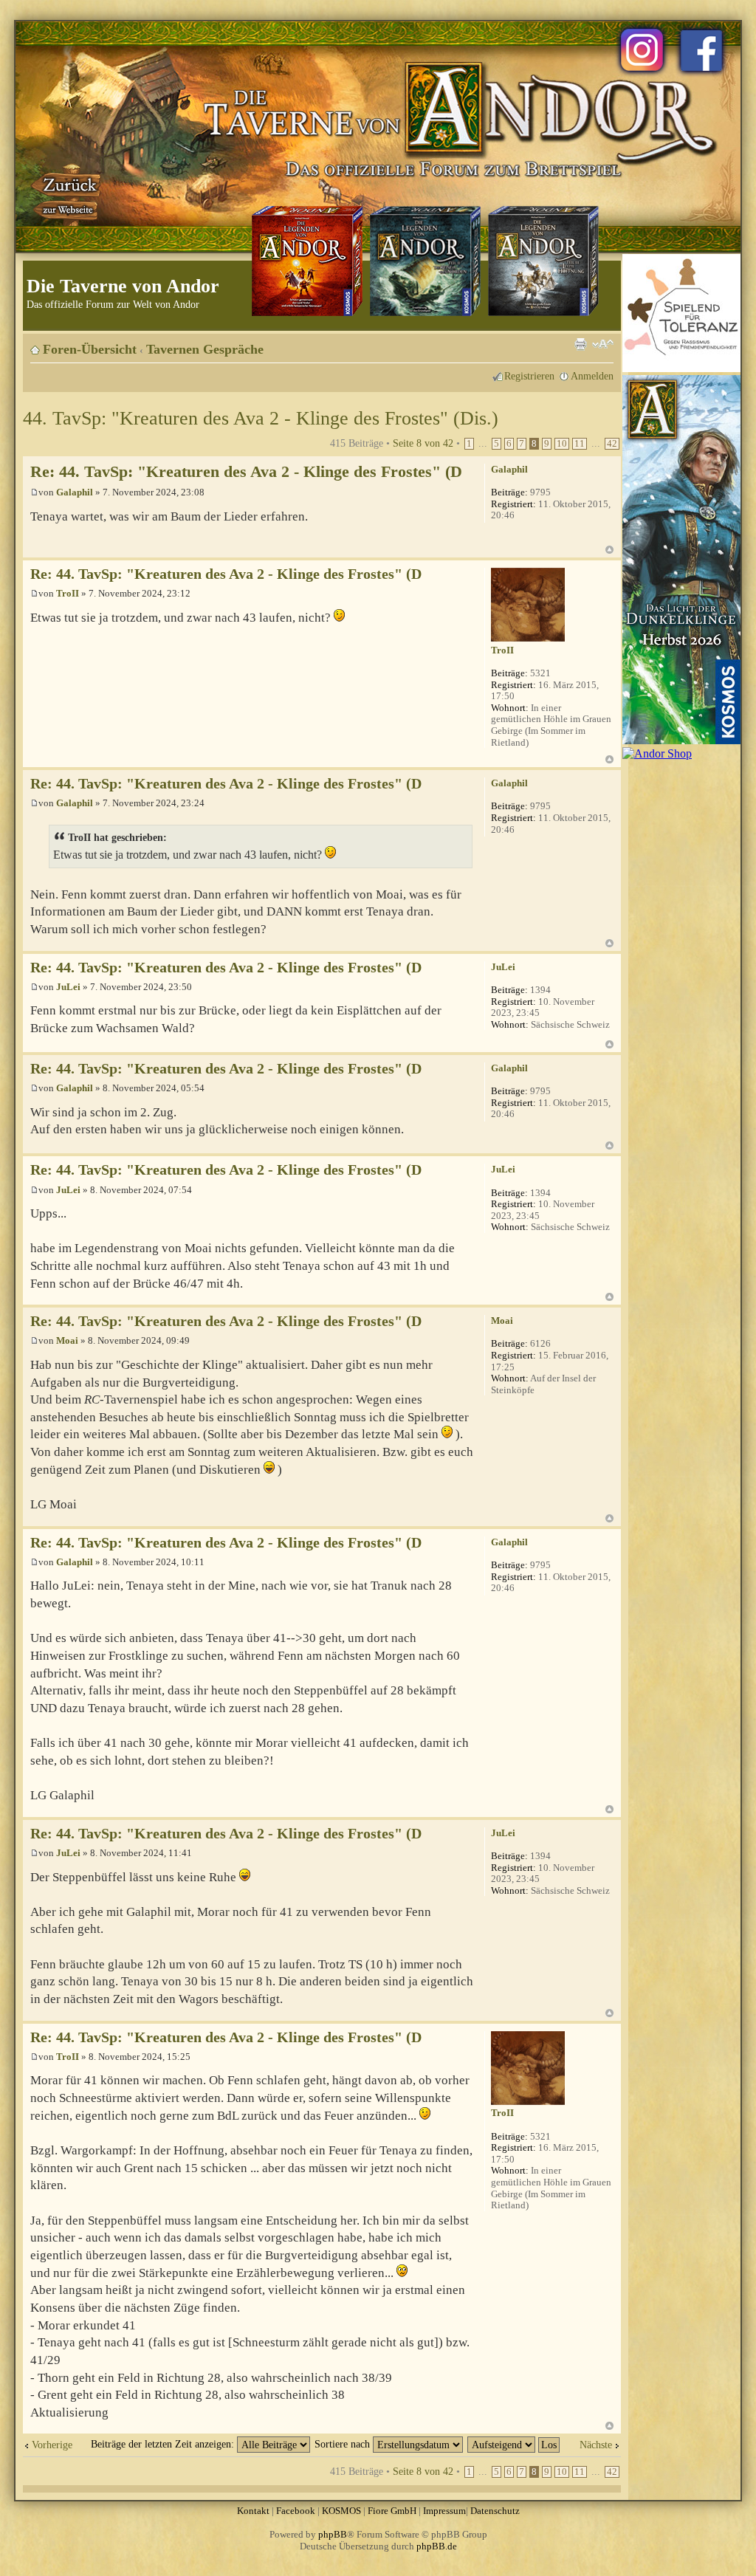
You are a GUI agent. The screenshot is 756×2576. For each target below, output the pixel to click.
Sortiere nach (344, 2444)
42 (612, 444)
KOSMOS (341, 2511)
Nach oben (609, 550)
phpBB (333, 2534)
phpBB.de (437, 2546)
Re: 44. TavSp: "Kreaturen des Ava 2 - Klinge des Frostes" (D (246, 471)
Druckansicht (580, 344)
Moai (67, 1340)
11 (580, 444)
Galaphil (75, 492)
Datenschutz (495, 2511)
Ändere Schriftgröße (603, 344)
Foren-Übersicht (90, 349)
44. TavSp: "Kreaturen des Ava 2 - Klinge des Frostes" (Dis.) (261, 418)
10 (562, 444)
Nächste (596, 2445)
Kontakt (253, 2511)
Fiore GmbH (392, 2511)
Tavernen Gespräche (205, 349)
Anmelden (592, 376)
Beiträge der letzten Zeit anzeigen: (164, 2444)
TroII (68, 593)
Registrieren (529, 376)
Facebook (296, 2511)
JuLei (68, 987)
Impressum (444, 2511)
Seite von (423, 443)
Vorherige (52, 2445)
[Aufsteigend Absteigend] (514, 2444)
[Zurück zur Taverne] (67, 194)
